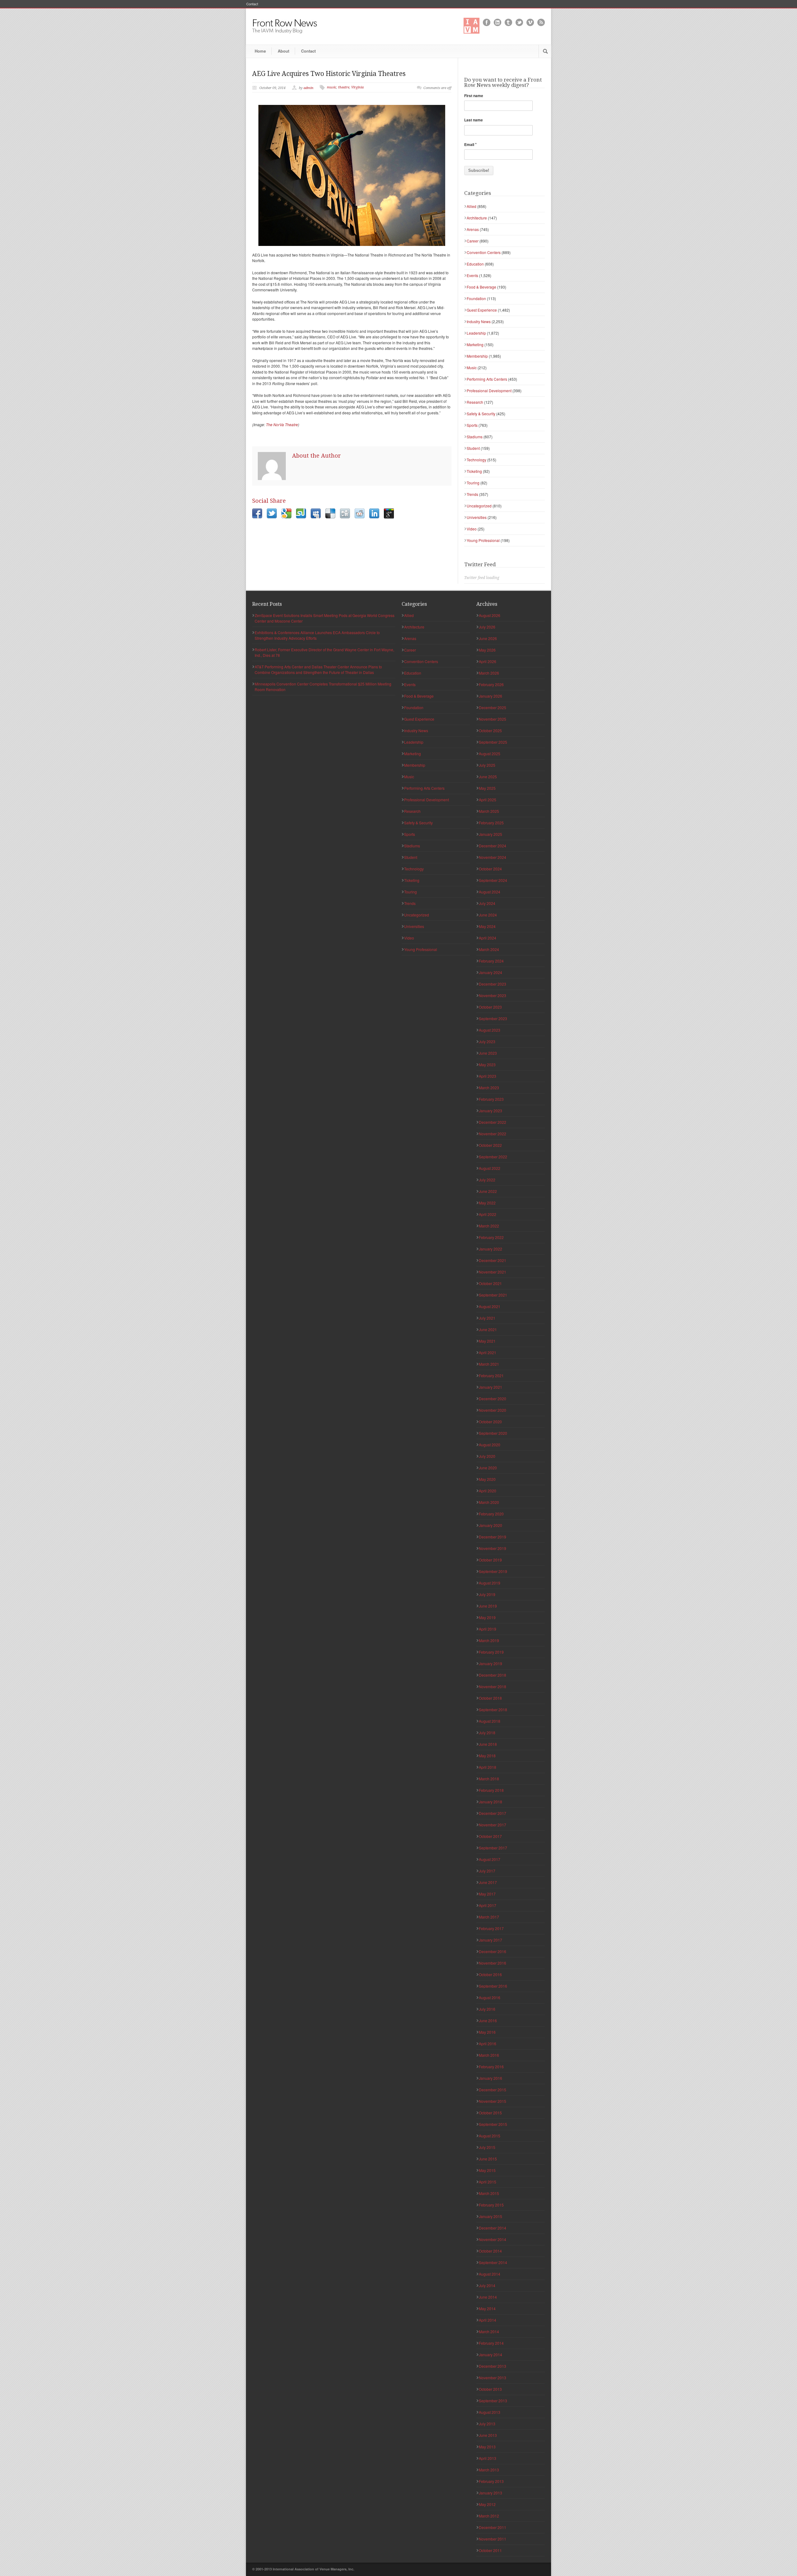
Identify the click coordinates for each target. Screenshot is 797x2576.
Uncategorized (479, 506)
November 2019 (493, 1548)
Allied (472, 206)
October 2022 (490, 1145)
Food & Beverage (481, 287)
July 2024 (487, 903)
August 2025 (490, 753)
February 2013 (491, 2481)
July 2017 (487, 1871)
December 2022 (493, 1122)
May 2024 (487, 926)
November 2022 (493, 1134)
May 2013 (487, 2447)
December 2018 (493, 1675)
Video (472, 529)
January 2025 (490, 834)
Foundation (476, 298)
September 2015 (493, 2124)
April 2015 (488, 2182)
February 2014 (491, 2343)
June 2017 (488, 1882)
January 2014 (490, 2355)
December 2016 (493, 1951)
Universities (477, 517)
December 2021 (493, 1260)
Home (260, 51)
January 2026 (490, 696)
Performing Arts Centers (487, 379)
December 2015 (493, 2090)
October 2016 (490, 1974)
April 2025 (488, 800)
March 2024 (489, 949)
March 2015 (489, 2193)
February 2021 (491, 1375)
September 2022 (493, 1157)
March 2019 (489, 1640)
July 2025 (487, 765)
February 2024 (491, 961)
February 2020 (491, 1514)
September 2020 (493, 1433)
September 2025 (493, 742)
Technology (476, 460)
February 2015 (491, 2205)
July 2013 (487, 2424)
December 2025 (493, 707)
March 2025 (489, 811)
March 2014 (489, 2331)
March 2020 (489, 1502)
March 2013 (489, 2470)
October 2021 (490, 1283)
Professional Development (489, 391)
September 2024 (493, 880)
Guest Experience (482, 310)
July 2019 (487, 1594)
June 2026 (488, 638)
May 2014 (487, 2308)
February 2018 (491, 1790)
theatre (344, 87)
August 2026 (490, 615)
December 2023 (493, 984)
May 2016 (487, 2032)
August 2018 (490, 1721)
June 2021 (488, 1329)
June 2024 (488, 915)
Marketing (475, 344)
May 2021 (487, 1341)
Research (475, 402)
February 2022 (491, 1237)
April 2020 (488, 1491)
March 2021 (489, 1364)
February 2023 (491, 1099)
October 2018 (490, 1698)
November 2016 (493, 1963)
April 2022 (488, 1214)
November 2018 (493, 1686)
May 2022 (487, 1203)
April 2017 (488, 1905)
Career (473, 241)
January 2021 (490, 1387)
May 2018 (487, 1756)
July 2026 (487, 627)
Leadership (476, 333)
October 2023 (490, 1007)
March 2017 (489, 1917)
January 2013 (490, 2493)
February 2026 (491, 684)
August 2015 (490, 2136)
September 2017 (493, 1848)
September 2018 (493, 1709)
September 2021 (493, 1295)
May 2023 (487, 1064)
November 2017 (493, 1825)
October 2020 (490, 1422)
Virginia (357, 87)
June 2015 (488, 2159)
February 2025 (491, 823)
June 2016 (488, 2020)
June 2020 (488, 1468)
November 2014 (493, 2239)
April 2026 (488, 661)
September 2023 (493, 1018)
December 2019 (493, 1537)
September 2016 (493, 1986)
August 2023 (490, 1030)
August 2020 (490, 1445)
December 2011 (493, 2527)
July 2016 (487, 2009)
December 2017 (493, 1813)
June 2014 (488, 2297)
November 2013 (493, 2378)
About (283, 51)
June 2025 (488, 777)
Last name (474, 120)
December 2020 (493, 1399)
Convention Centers (484, 252)
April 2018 (488, 1767)
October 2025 (490, 730)
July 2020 (487, 1456)
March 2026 (489, 673)
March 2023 (489, 1088)
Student (473, 448)
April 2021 (488, 1352)
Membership (477, 356)
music (332, 87)
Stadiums (475, 437)
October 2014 (490, 2251)
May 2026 (487, 650)
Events (472, 275)
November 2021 (493, 1272)
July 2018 (487, 1733)
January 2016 (490, 2078)
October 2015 (490, 2113)
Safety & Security (481, 414)
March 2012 (489, 2516)
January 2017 (490, 1940)
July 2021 (487, 1318)
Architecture (477, 218)
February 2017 (491, 1928)
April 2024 (488, 938)
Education (475, 264)
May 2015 (487, 2170)
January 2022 (490, 1249)
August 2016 (490, 1997)
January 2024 (490, 972)
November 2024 (493, 857)
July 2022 (487, 1180)
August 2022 (490, 1168)
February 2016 (491, 2067)
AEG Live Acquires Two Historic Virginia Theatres (329, 74)
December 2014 (493, 2228)
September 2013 (493, 2401)
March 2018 (489, 1779)
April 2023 (488, 1076)
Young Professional (483, 540)
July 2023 (487, 1041)
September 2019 (493, 1571)
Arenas (473, 229)
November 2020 (493, 1410)
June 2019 (488, 1606)
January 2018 (490, 1802)
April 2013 (488, 2458)
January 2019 (490, 1663)
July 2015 (487, 2147)
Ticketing (474, 471)
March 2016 (489, 2055)
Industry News (479, 321)
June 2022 (488, 1191)
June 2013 (488, 2435)
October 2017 (490, 1836)
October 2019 (490, 1560)
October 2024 (490, 869)
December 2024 (493, 846)
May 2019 (487, 1617)
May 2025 (487, 788)
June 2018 (488, 1744)
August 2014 (490, 2274)
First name (474, 96)
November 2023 (493, 995)
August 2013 (490, 2412)
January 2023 (490, 1111)
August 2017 (490, 1859)
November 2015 (493, 2101)
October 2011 (490, 2550)
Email (470, 144)
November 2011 (493, 2539)
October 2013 (490, 2389)
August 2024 (490, 892)
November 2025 (493, 719)
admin (309, 88)
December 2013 (493, 2366)
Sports (472, 425)
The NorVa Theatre (282, 424)
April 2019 (488, 1629)
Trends (472, 494)
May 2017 (487, 1894)
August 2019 (490, 1583)
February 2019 (491, 1652)
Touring (473, 483)
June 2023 (488, 1053)
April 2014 (488, 2320)
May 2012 (487, 2504)
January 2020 (490, 1525)
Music (472, 367)
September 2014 (493, 2262)
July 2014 (487, 2285)
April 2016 (488, 2044)
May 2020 (487, 1479)
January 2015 (490, 2216)
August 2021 (490, 1306)
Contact (252, 4)
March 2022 (489, 1226)
